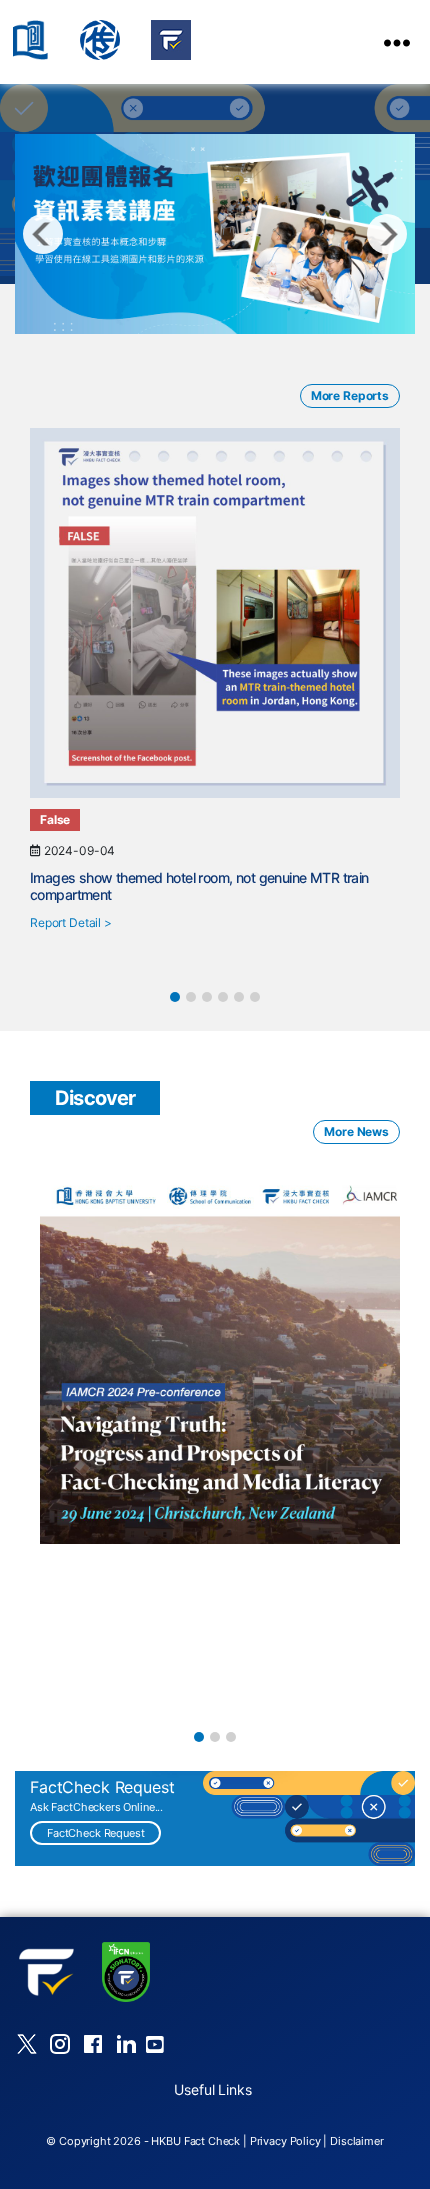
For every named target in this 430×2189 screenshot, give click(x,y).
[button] (175, 997)
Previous (43, 234)
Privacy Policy (285, 2141)
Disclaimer (357, 2141)
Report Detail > (71, 922)
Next (387, 234)
